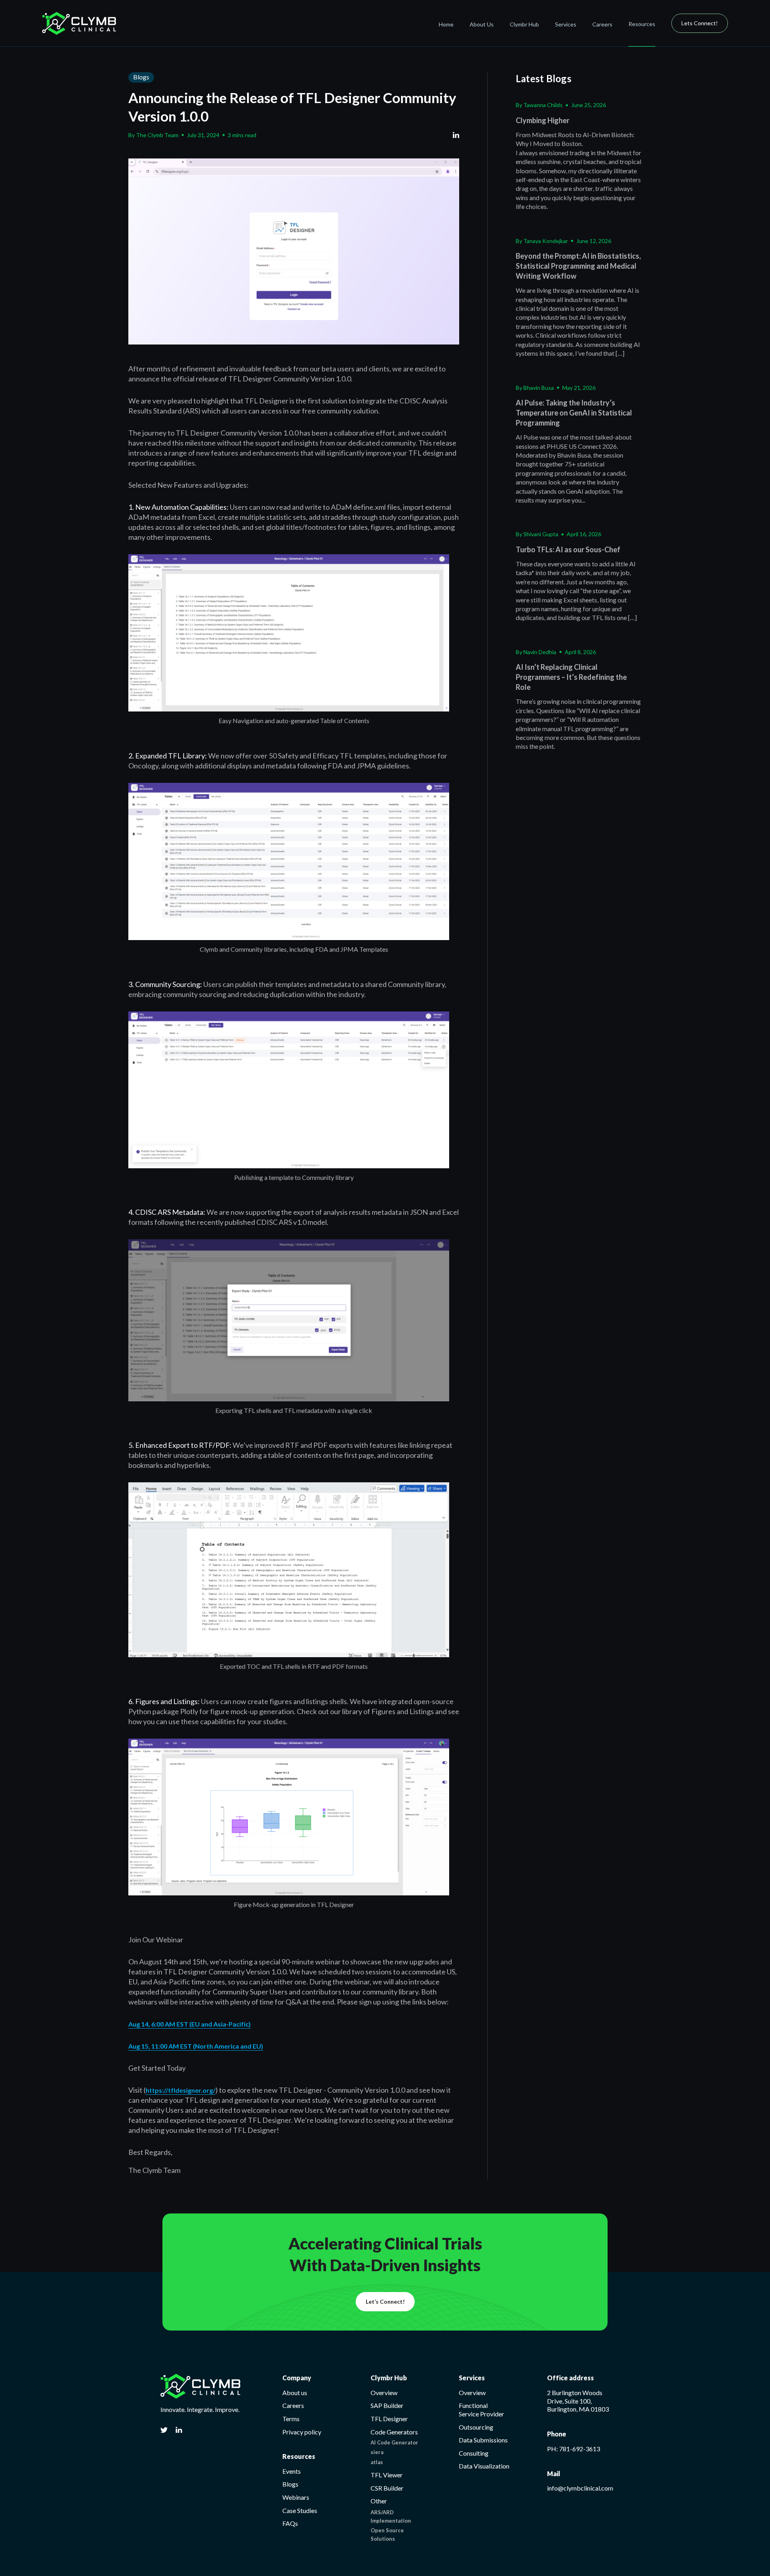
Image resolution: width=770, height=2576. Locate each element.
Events (292, 2471)
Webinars (296, 2497)
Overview (384, 2393)
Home (446, 24)
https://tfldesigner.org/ (180, 2090)
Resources (642, 24)
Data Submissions (483, 2440)
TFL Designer (389, 2419)
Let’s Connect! (385, 2301)
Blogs (141, 77)
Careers (602, 24)
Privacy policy (302, 2432)
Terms (291, 2419)
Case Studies (300, 2510)
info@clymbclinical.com (580, 2488)
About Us (482, 24)
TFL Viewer (387, 2475)
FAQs (290, 2523)
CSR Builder (387, 2488)
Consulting (474, 2453)
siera (377, 2452)
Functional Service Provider (481, 2410)
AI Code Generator (394, 2442)
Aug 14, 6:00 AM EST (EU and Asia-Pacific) (189, 2024)
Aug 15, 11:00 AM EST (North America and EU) (196, 2046)
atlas (377, 2462)
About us (295, 2393)
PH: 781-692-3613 (573, 2449)
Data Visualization (484, 2466)
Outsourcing (476, 2427)
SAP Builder (387, 2405)
